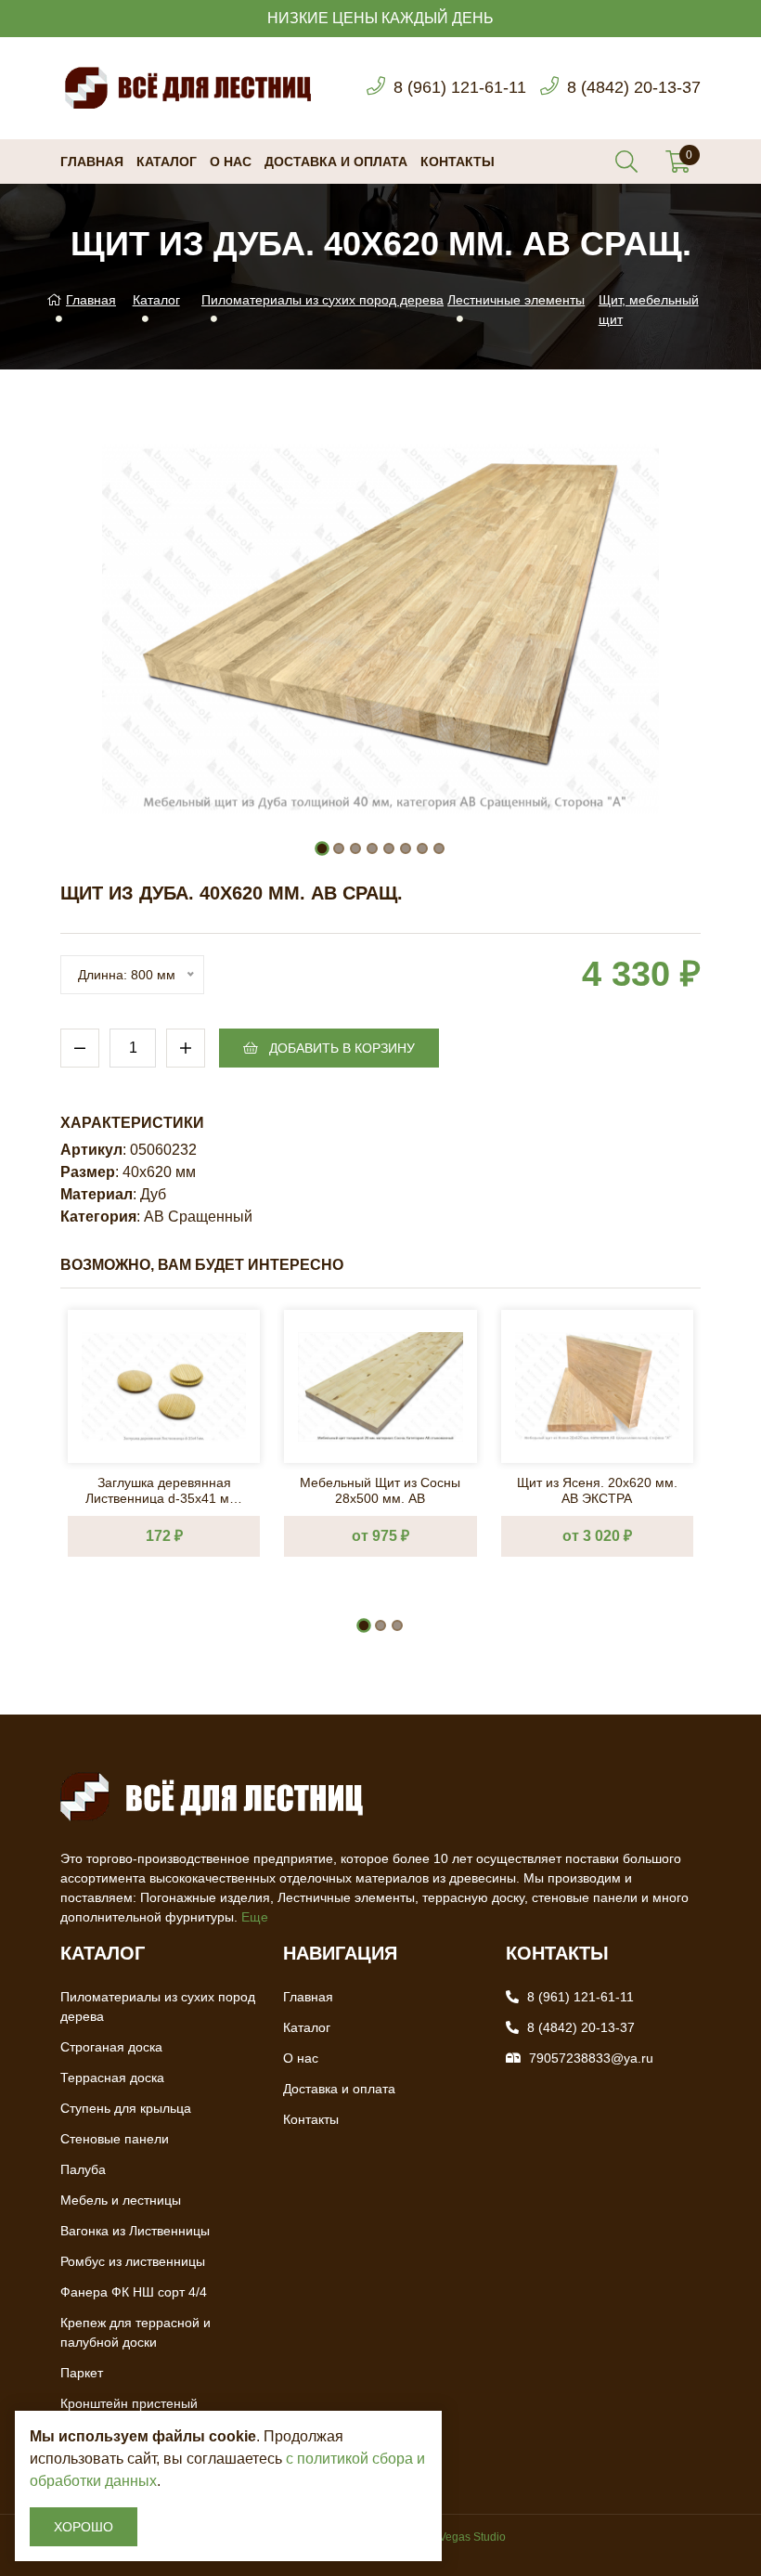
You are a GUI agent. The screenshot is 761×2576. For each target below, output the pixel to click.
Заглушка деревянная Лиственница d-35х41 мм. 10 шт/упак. (164, 1489)
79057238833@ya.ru (591, 2058)
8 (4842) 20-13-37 (634, 87)
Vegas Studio (472, 2537)
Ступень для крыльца (126, 2108)
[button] (322, 848)
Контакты (458, 162)
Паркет (82, 2373)
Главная (92, 162)
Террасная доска (112, 2078)
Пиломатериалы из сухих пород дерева (322, 300)
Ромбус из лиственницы (133, 2261)
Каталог (167, 162)
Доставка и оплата (336, 162)
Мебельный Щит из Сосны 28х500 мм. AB (380, 1489)
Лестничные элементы (516, 300)
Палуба (83, 2169)
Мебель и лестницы (121, 2200)
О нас (231, 162)
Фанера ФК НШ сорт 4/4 (134, 2292)
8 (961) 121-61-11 (460, 87)
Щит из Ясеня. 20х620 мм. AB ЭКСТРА (597, 1489)
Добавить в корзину (340, 1048)
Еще (255, 1917)
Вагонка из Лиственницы (135, 2231)
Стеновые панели (115, 2139)
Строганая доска (111, 2047)
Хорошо (84, 2527)
